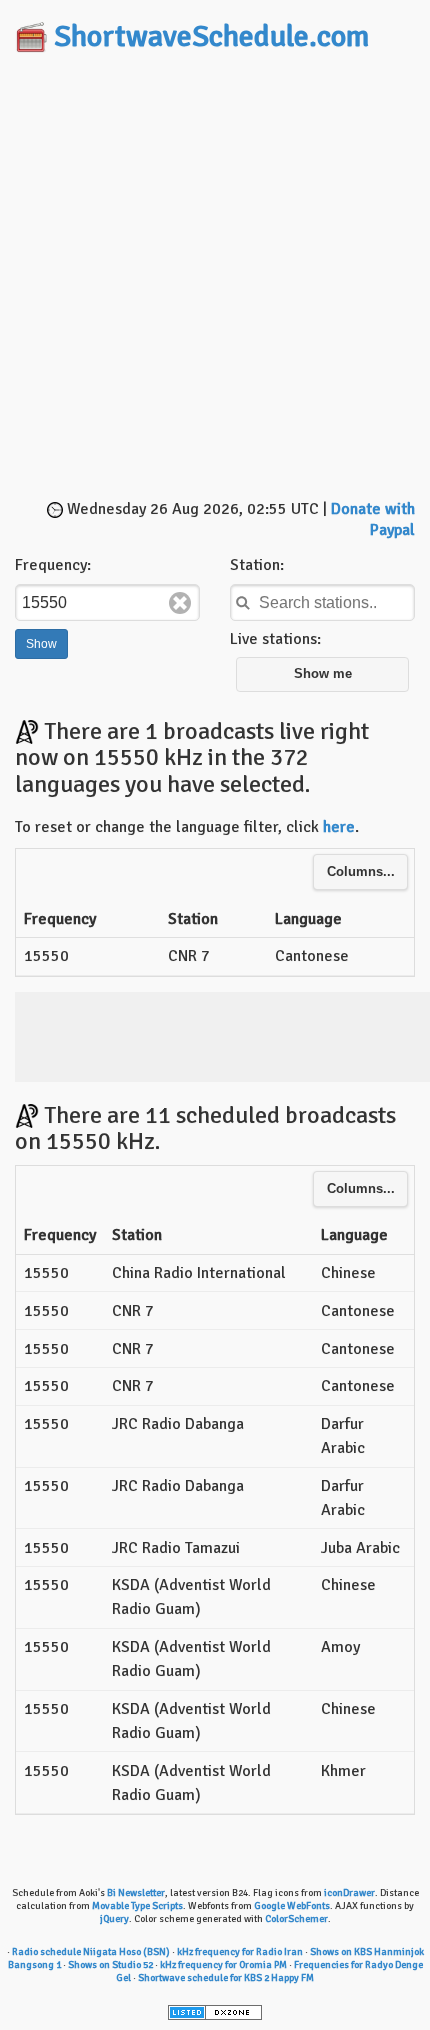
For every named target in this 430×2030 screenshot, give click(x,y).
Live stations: (275, 639)
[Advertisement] (215, 278)
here (339, 827)
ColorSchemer (296, 1919)
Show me (323, 674)
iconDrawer (349, 1893)
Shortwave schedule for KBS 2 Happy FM (226, 1978)
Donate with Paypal (373, 519)
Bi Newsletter (136, 1893)
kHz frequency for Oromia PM (223, 1965)
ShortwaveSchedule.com (211, 36)
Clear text (180, 603)
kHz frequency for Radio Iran (240, 1952)
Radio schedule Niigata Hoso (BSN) (91, 1952)
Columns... (361, 872)
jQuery (114, 1919)
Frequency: (53, 565)
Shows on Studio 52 (110, 1965)
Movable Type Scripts (137, 1906)
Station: (257, 565)
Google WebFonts (292, 1906)
